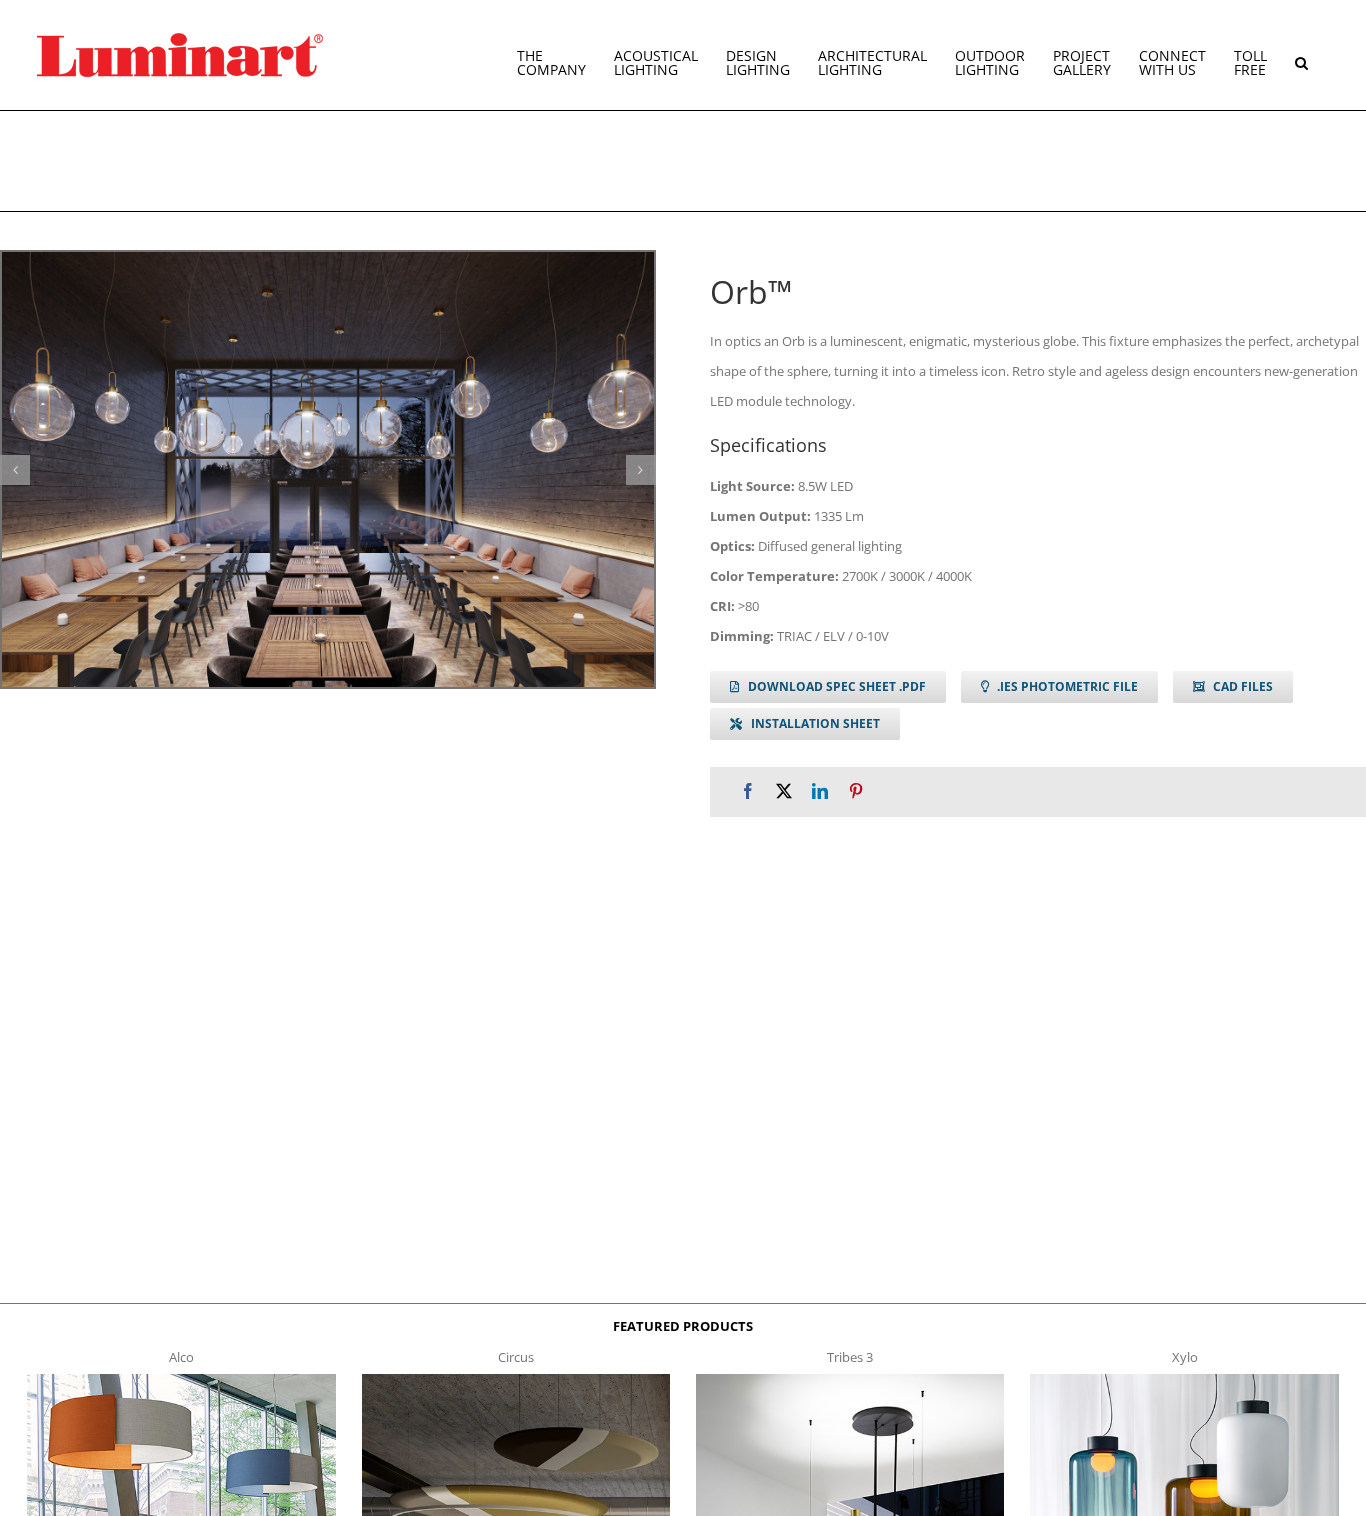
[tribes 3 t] (850, 1380)
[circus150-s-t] (516, 1380)
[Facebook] (748, 791)
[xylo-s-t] (1184, 1380)
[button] (1301, 55)
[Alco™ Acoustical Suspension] (181, 1380)
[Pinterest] (856, 791)
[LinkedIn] (820, 791)
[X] (784, 791)
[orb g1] (328, 469)
